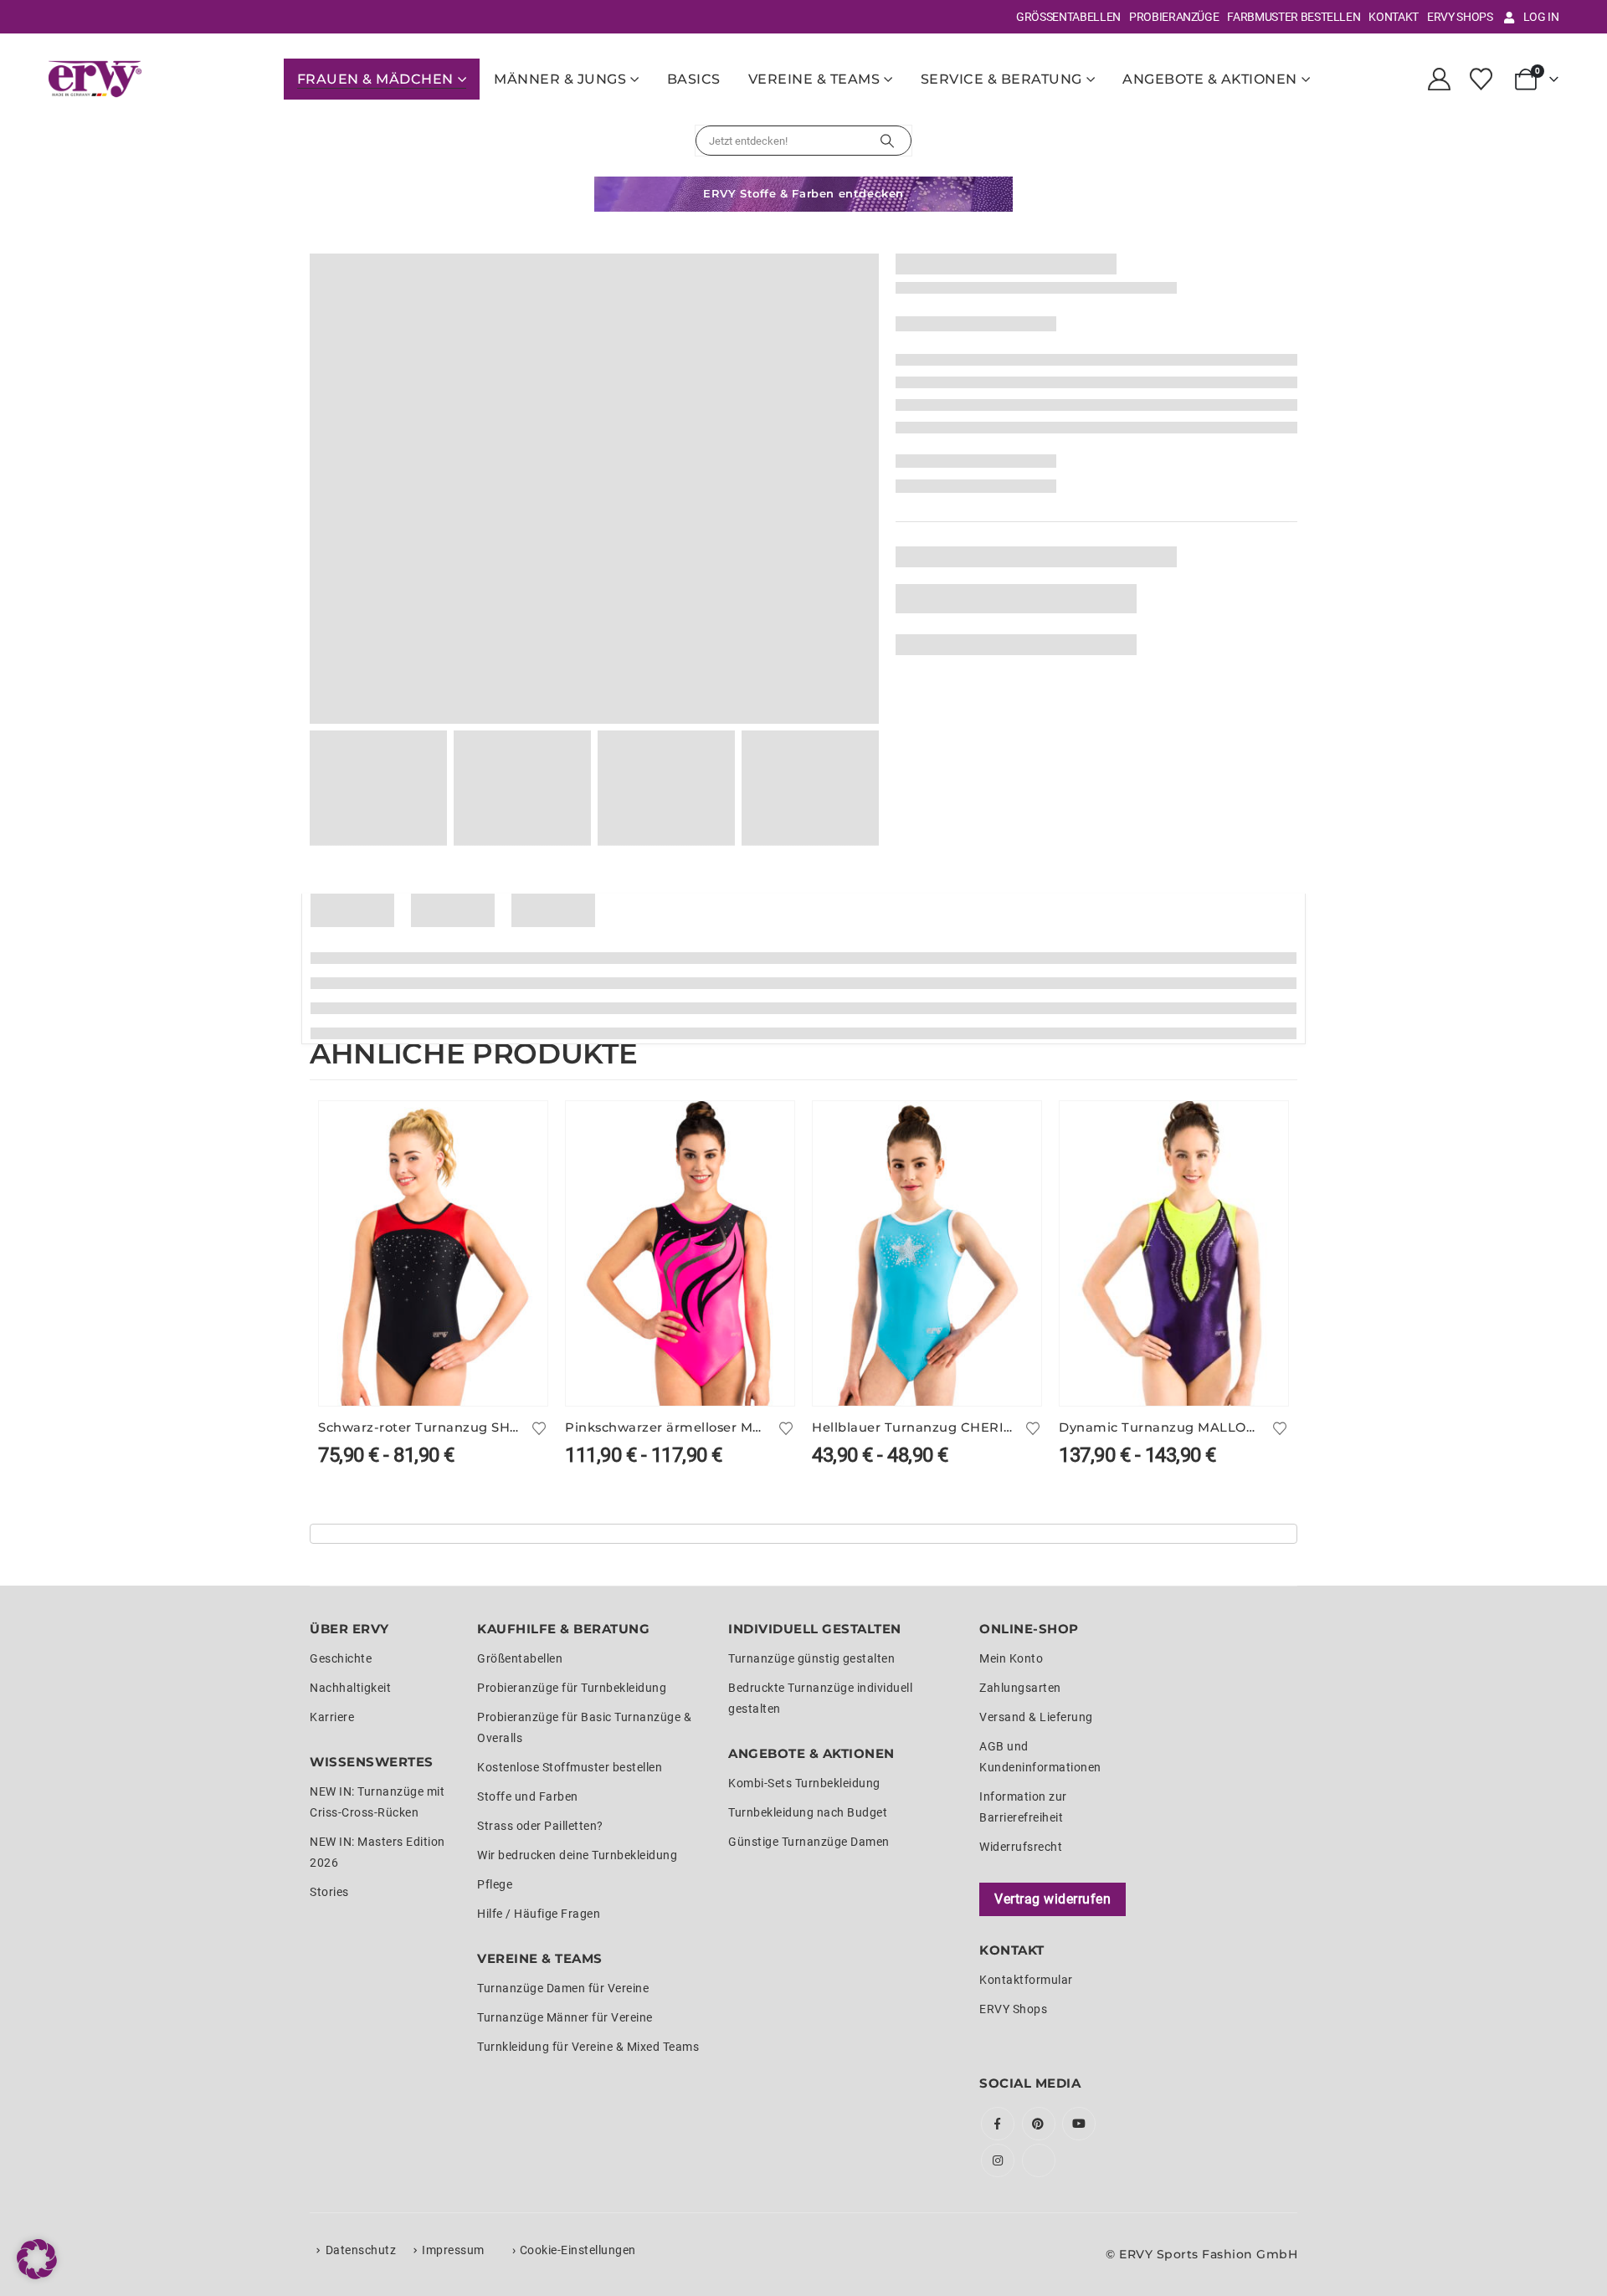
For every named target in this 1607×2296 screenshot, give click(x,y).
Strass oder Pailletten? (540, 1826)
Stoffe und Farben (528, 1796)
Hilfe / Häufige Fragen (539, 1914)
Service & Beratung (1001, 79)
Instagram (998, 2160)
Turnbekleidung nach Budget (808, 1812)
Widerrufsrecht (1021, 1847)
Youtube (1079, 2124)
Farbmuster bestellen (1294, 17)
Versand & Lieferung (1036, 1717)
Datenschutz (361, 2250)
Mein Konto (1011, 1658)
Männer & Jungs (560, 79)
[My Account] (1439, 79)
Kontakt (1394, 17)
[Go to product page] (433, 1253)
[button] (37, 2259)
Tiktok (1039, 2160)
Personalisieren (520, 1129)
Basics (694, 79)
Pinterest (1039, 2124)
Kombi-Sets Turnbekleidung (804, 1783)
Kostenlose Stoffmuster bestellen (570, 1767)
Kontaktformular (1026, 1980)
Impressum (453, 2250)
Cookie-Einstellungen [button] (578, 2250)
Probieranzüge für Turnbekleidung (572, 1688)
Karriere (332, 1717)
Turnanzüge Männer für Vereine (565, 2017)
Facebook (998, 2124)
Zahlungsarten (1020, 1688)
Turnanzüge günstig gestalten (811, 1658)
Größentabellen (1068, 17)
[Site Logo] (95, 79)
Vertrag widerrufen (1053, 1899)
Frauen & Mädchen (375, 79)
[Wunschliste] (1481, 79)
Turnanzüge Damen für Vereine (563, 1988)
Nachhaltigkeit (350, 1688)
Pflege (495, 1884)
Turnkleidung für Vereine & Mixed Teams (588, 2047)
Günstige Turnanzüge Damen (809, 1842)
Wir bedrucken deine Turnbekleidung (577, 1855)
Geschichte (341, 1658)
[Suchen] (887, 141)
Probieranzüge (1174, 17)
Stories (329, 1892)
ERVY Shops (1460, 17)
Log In (1541, 17)
